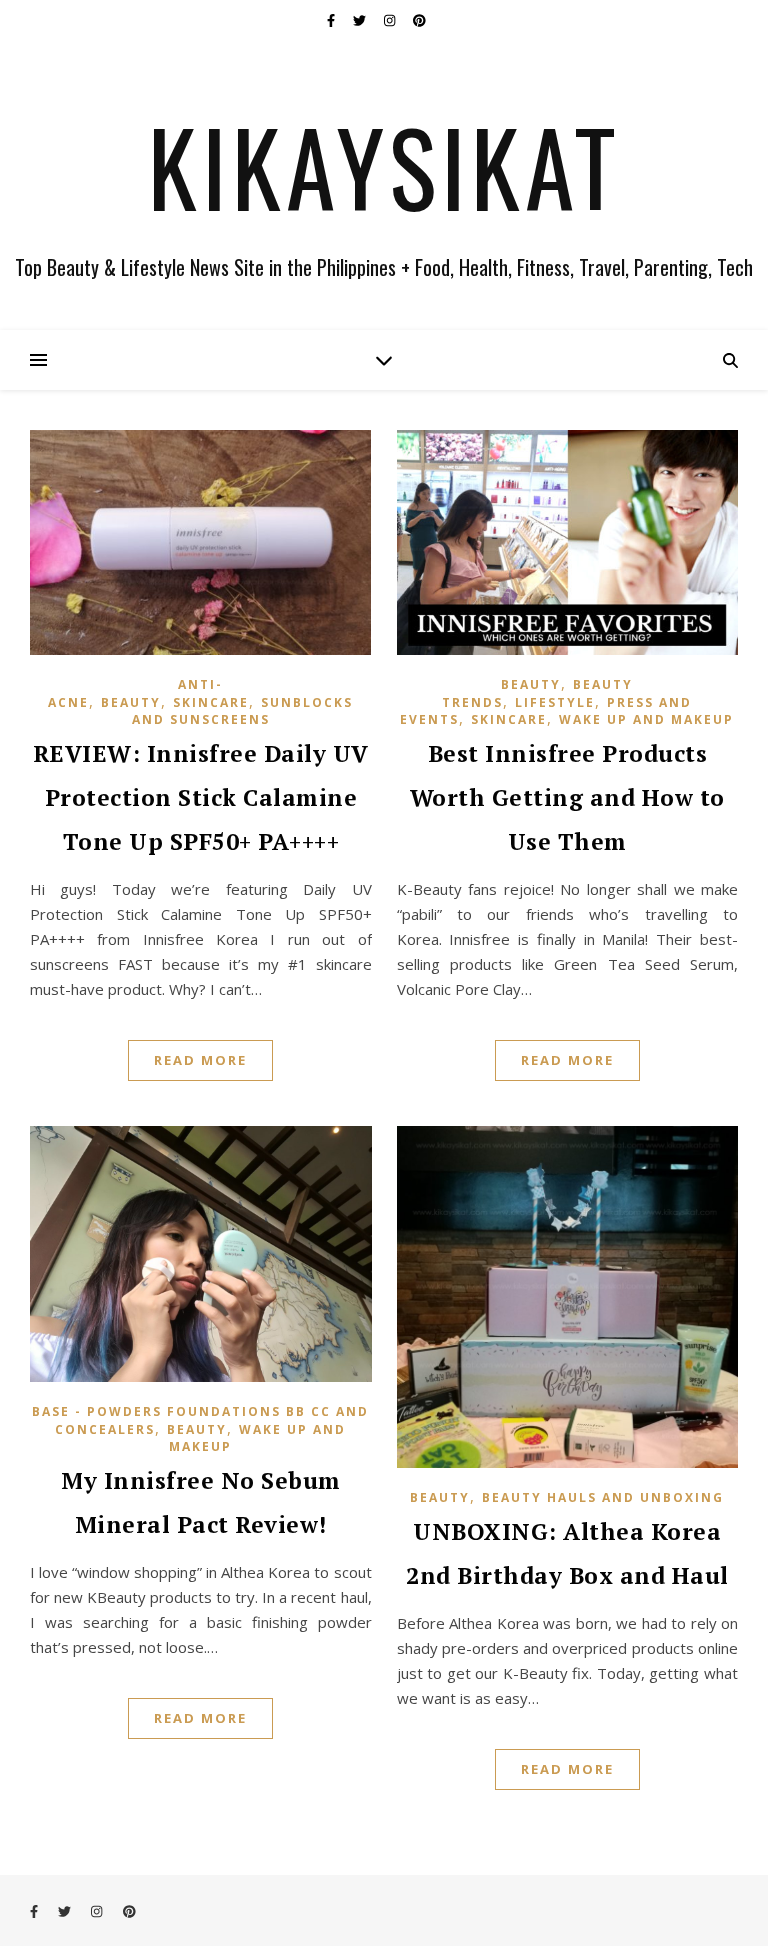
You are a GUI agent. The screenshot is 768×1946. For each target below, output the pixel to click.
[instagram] (391, 20)
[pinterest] (419, 20)
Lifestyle (555, 702)
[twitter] (361, 20)
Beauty (131, 702)
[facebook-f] (332, 20)
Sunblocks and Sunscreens (243, 711)
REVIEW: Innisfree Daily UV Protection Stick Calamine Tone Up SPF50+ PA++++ (201, 797)
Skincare (211, 702)
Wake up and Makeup (646, 719)
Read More (200, 1060)
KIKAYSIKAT (384, 166)
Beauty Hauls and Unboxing (603, 1497)
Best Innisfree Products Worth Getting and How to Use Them (567, 797)
